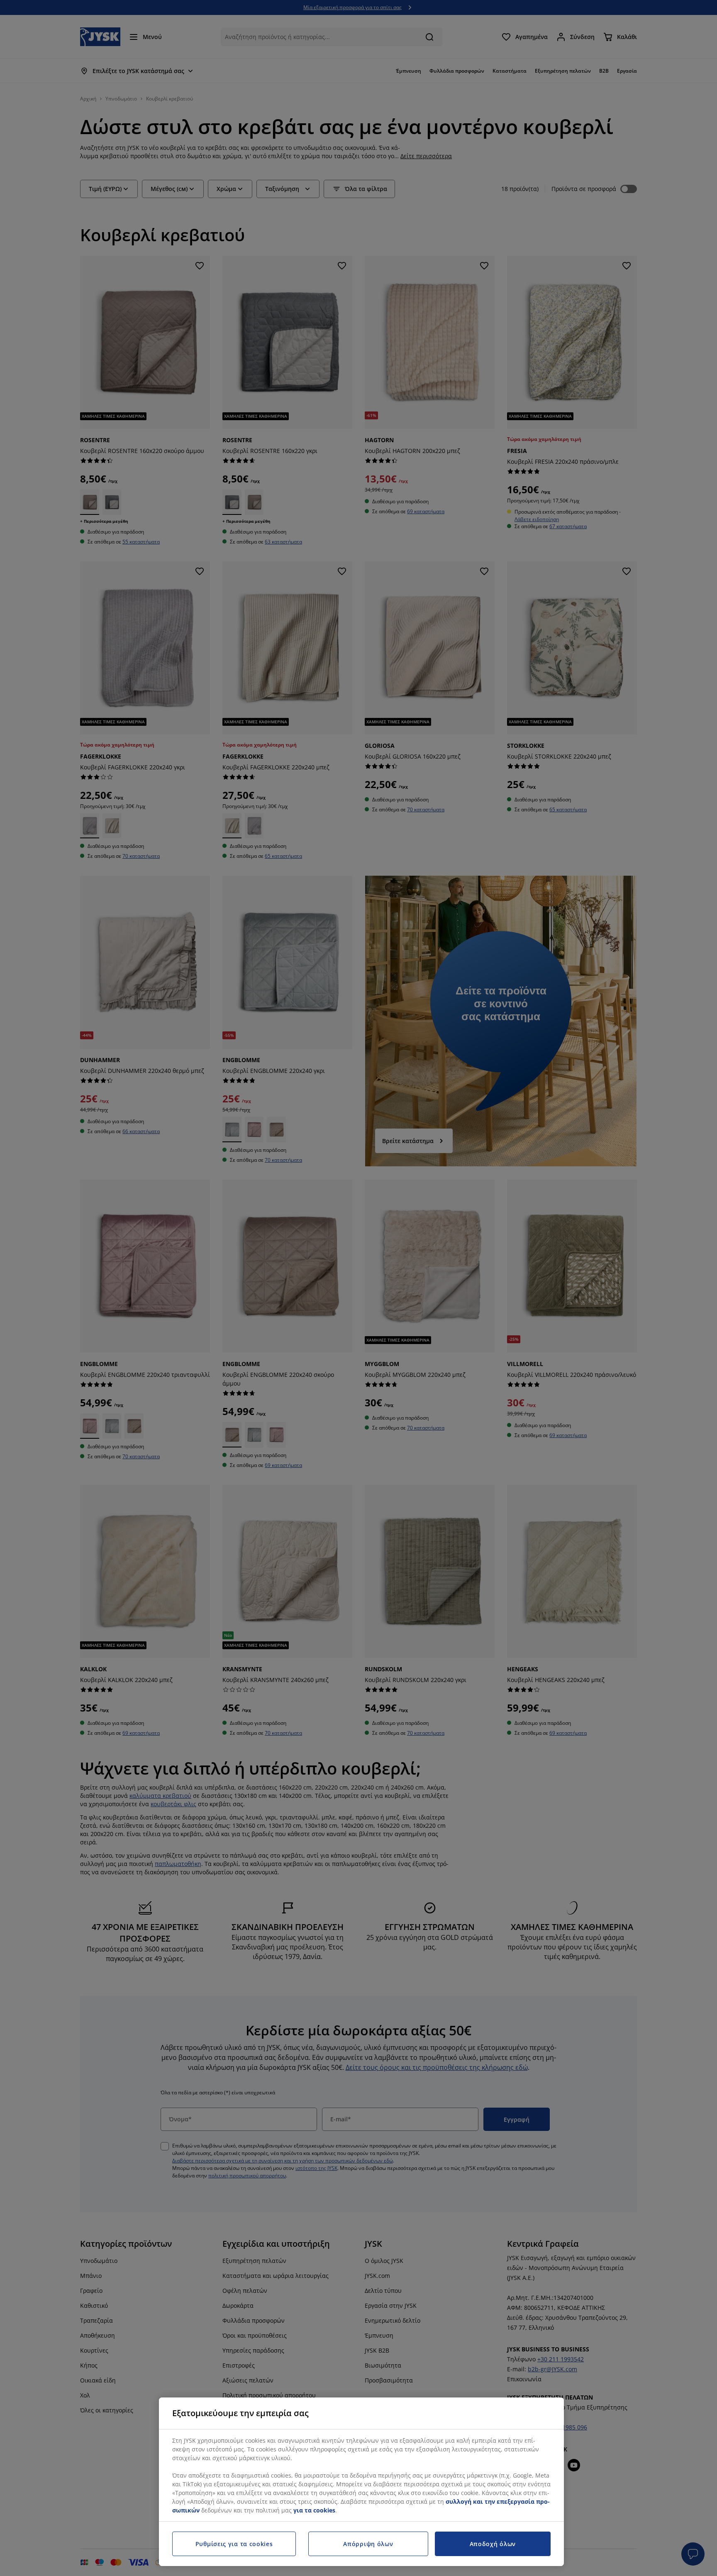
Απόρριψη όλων (368, 2544)
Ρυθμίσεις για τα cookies (234, 2544)
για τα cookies (314, 2510)
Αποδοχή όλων (493, 2544)
